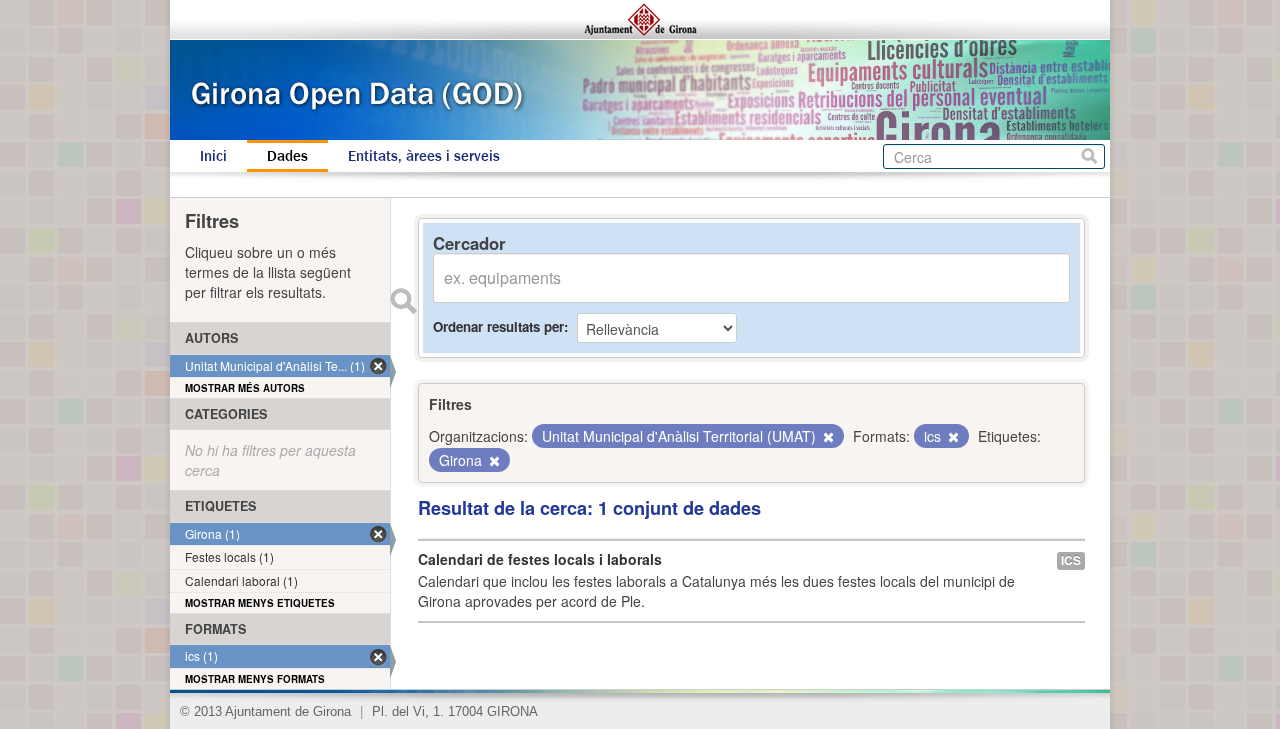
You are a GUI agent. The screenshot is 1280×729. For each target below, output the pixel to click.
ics (1071, 560)
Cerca (1089, 156)
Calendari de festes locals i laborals (540, 559)
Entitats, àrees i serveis (424, 156)
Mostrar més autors (245, 388)
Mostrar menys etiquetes (260, 603)
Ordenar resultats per (498, 326)
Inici (213, 156)
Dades (287, 156)
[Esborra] (827, 437)
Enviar (403, 301)
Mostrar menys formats (255, 679)
